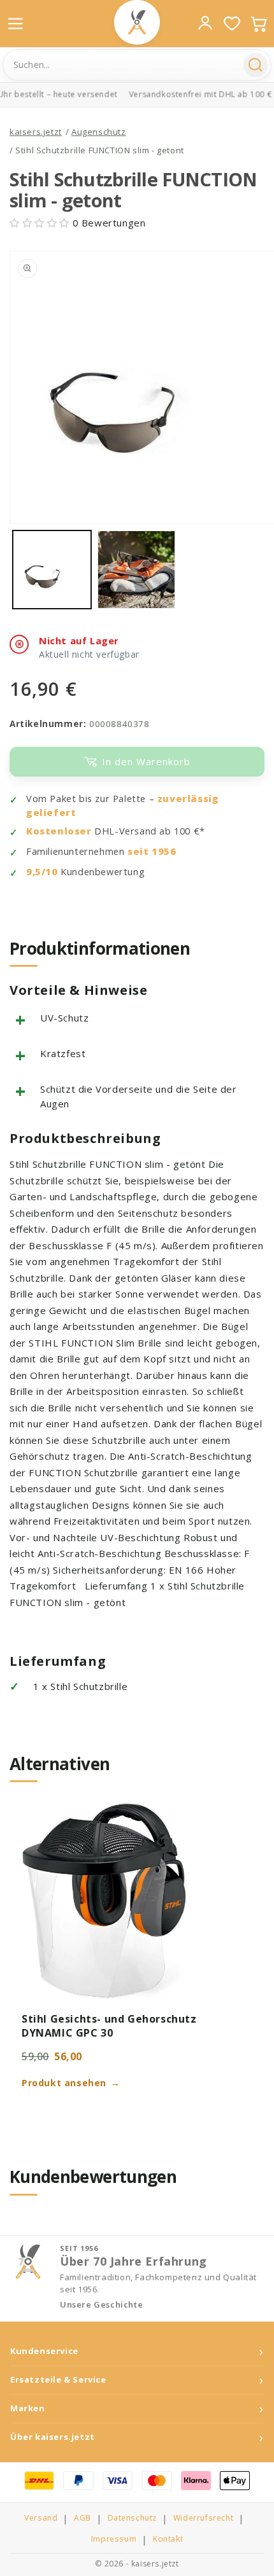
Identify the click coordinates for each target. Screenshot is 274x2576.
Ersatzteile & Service (58, 2380)
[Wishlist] (232, 24)
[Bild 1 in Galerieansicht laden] (52, 570)
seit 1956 (152, 851)
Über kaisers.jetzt (53, 2437)
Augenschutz (99, 132)
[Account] (205, 23)
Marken (28, 2408)
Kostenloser (59, 831)
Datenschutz (133, 2518)
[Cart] (259, 24)
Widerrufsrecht (203, 2518)
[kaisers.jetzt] (137, 22)
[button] (41, 223)
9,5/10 (42, 872)
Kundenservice (44, 2351)
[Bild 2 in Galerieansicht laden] (137, 570)
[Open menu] (15, 24)
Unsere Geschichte (101, 2305)
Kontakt (168, 2539)
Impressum (114, 2539)
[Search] (256, 65)
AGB (83, 2518)
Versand (41, 2518)
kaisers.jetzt (36, 132)
